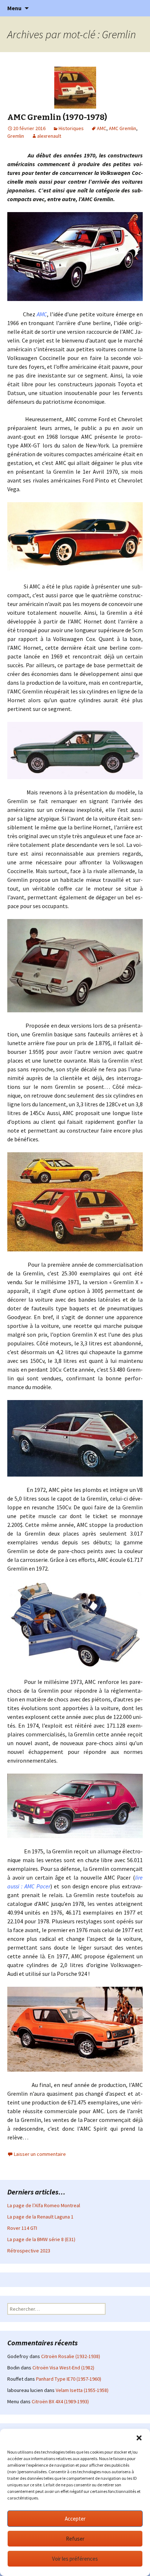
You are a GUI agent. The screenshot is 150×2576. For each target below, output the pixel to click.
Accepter (75, 2519)
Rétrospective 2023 (29, 2251)
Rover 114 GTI (22, 2228)
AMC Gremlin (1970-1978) (57, 117)
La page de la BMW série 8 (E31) (41, 2239)
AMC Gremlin (123, 128)
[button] (139, 2438)
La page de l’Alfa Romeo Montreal (44, 2205)
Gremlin (16, 136)
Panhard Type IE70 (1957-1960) (69, 2379)
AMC (102, 128)
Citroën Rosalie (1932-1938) (71, 2356)
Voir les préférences (75, 2559)
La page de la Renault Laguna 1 (40, 2217)
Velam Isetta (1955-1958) (82, 2390)
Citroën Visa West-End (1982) (63, 2368)
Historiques (71, 128)
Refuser (75, 2539)
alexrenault (49, 136)
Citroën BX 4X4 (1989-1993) (60, 2401)
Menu (14, 8)
